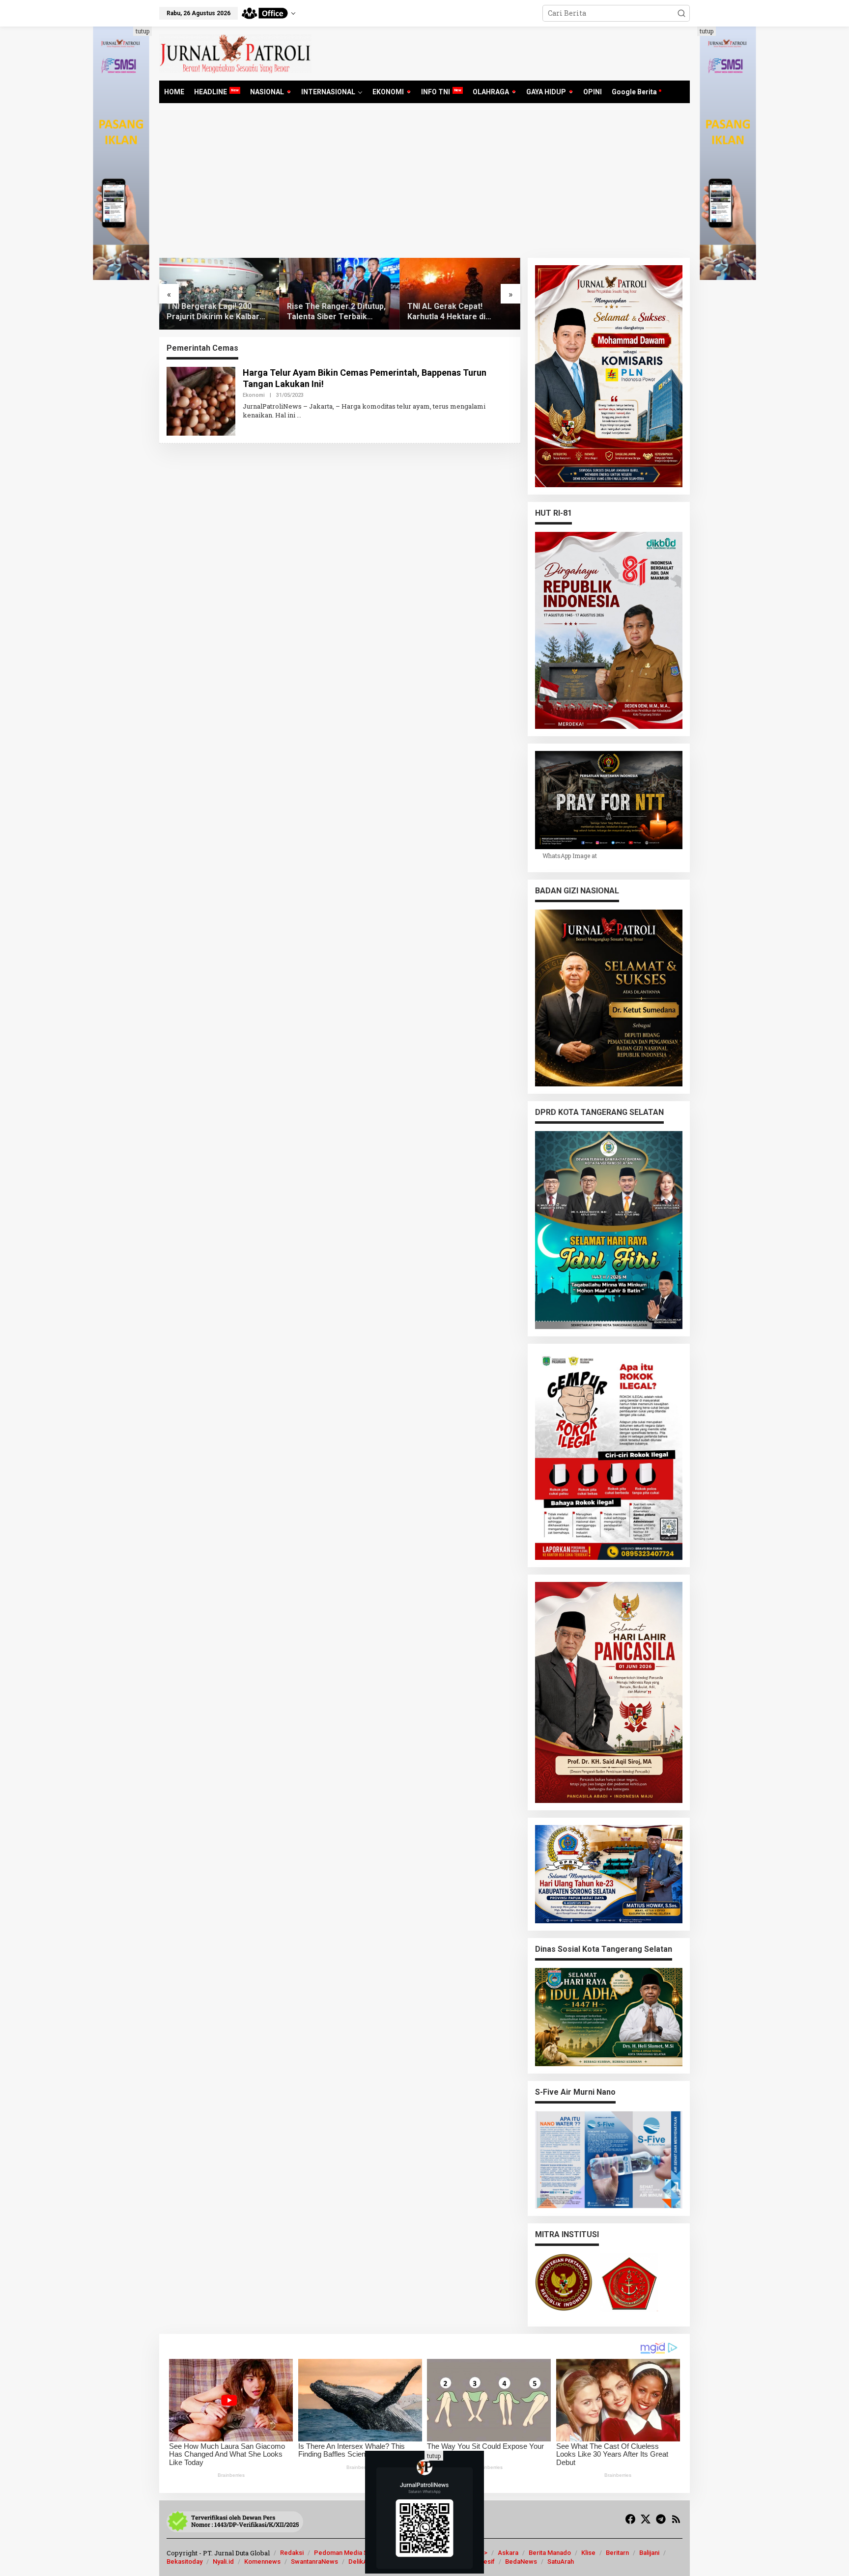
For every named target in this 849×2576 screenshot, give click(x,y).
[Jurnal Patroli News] (235, 53)
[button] (681, 13)
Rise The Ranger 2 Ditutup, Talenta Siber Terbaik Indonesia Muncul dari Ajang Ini (218, 312)
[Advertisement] (424, 184)
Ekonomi (254, 395)
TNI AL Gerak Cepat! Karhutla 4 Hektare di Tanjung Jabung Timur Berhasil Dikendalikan (328, 312)
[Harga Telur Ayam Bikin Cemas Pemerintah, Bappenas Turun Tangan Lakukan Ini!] (299, 415)
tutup (142, 31)
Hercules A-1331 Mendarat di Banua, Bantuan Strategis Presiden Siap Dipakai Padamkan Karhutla (458, 312)
